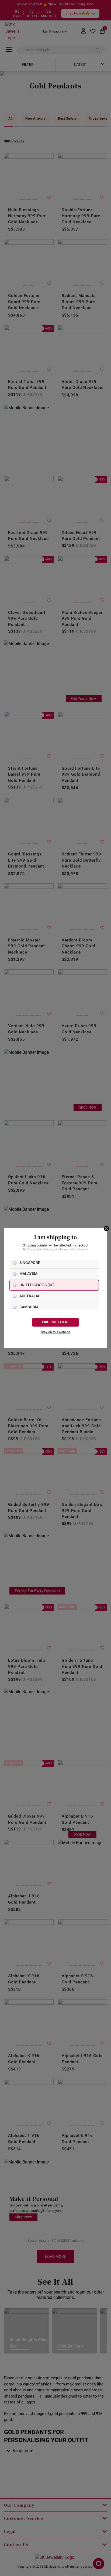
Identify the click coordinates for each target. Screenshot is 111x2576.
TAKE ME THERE (55, 1322)
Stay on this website (55, 1332)
